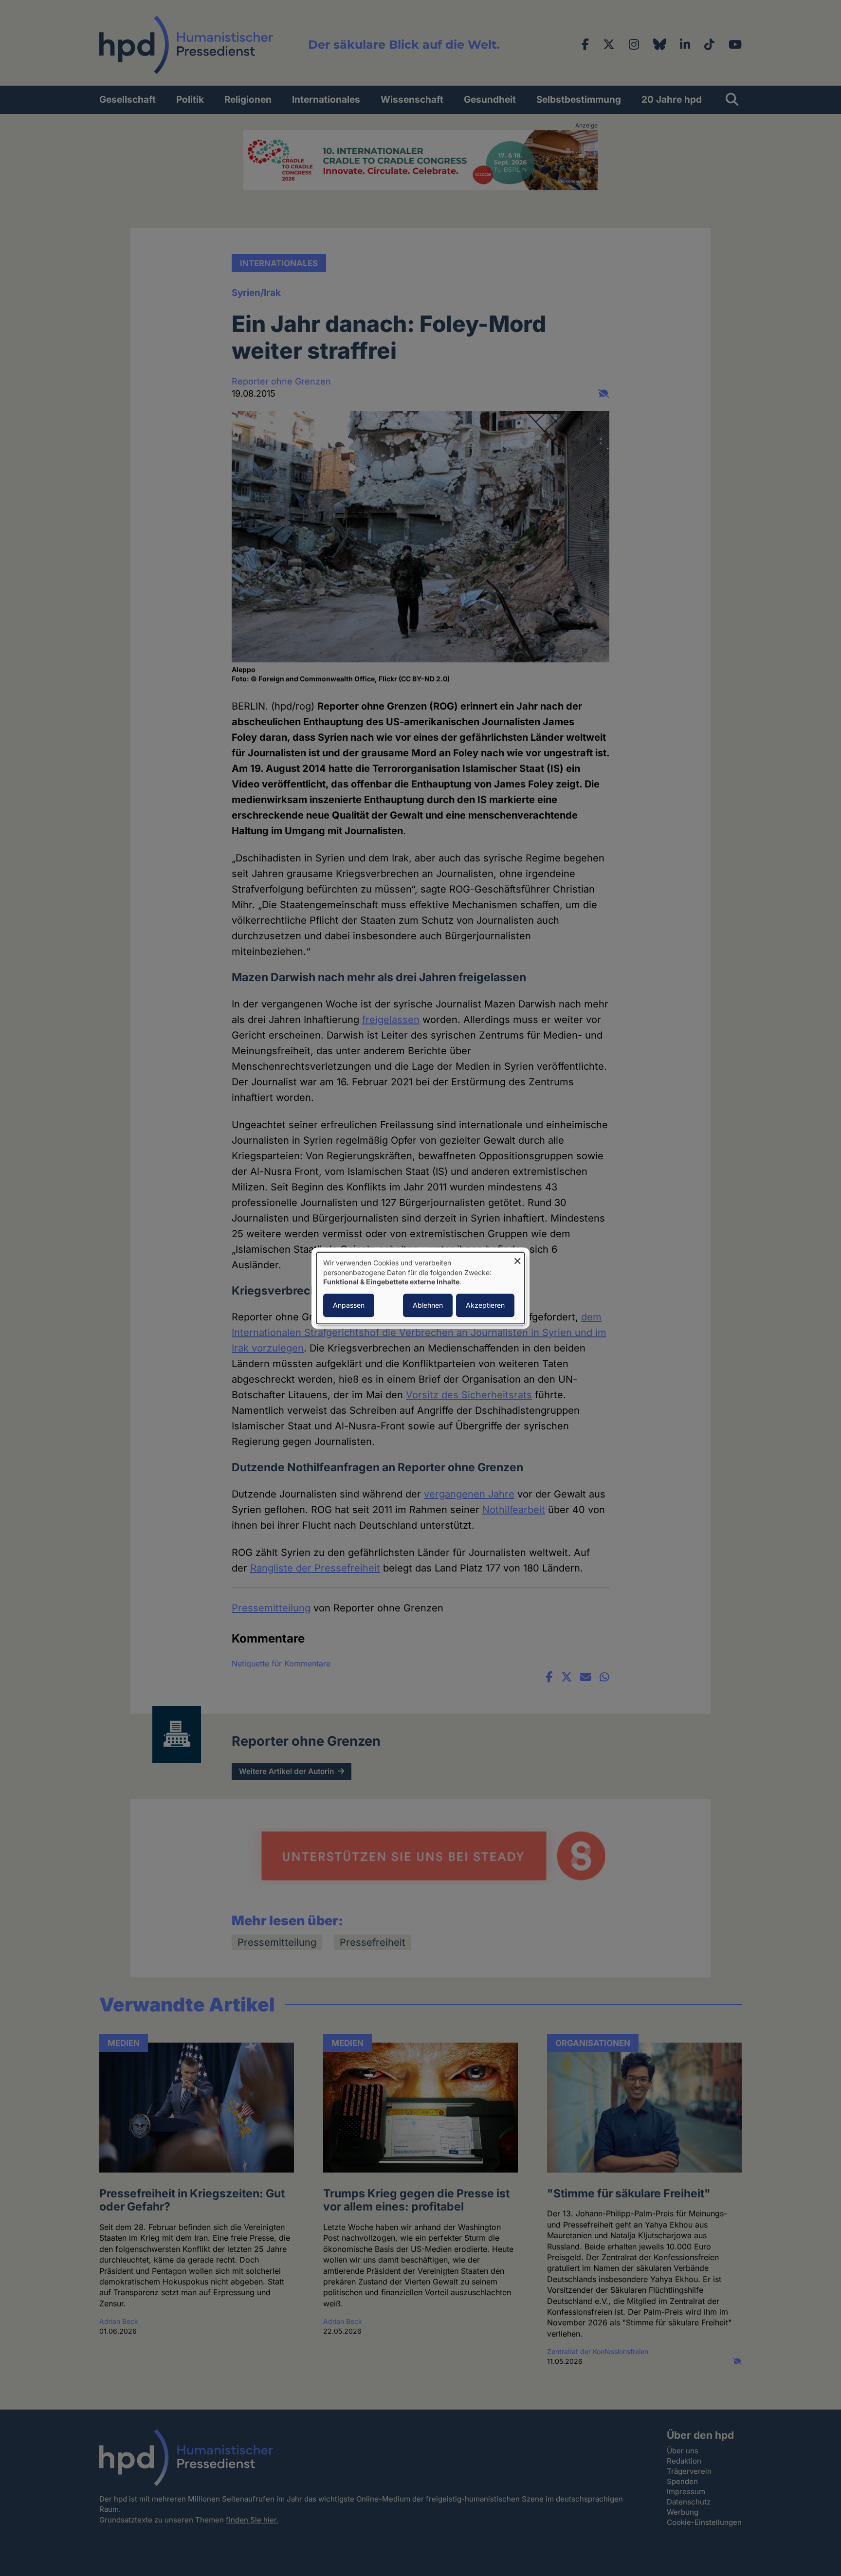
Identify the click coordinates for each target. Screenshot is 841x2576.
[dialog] (420, 1288)
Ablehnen (428, 1305)
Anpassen (349, 1305)
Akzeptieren (485, 1305)
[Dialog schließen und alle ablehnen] (517, 1258)
